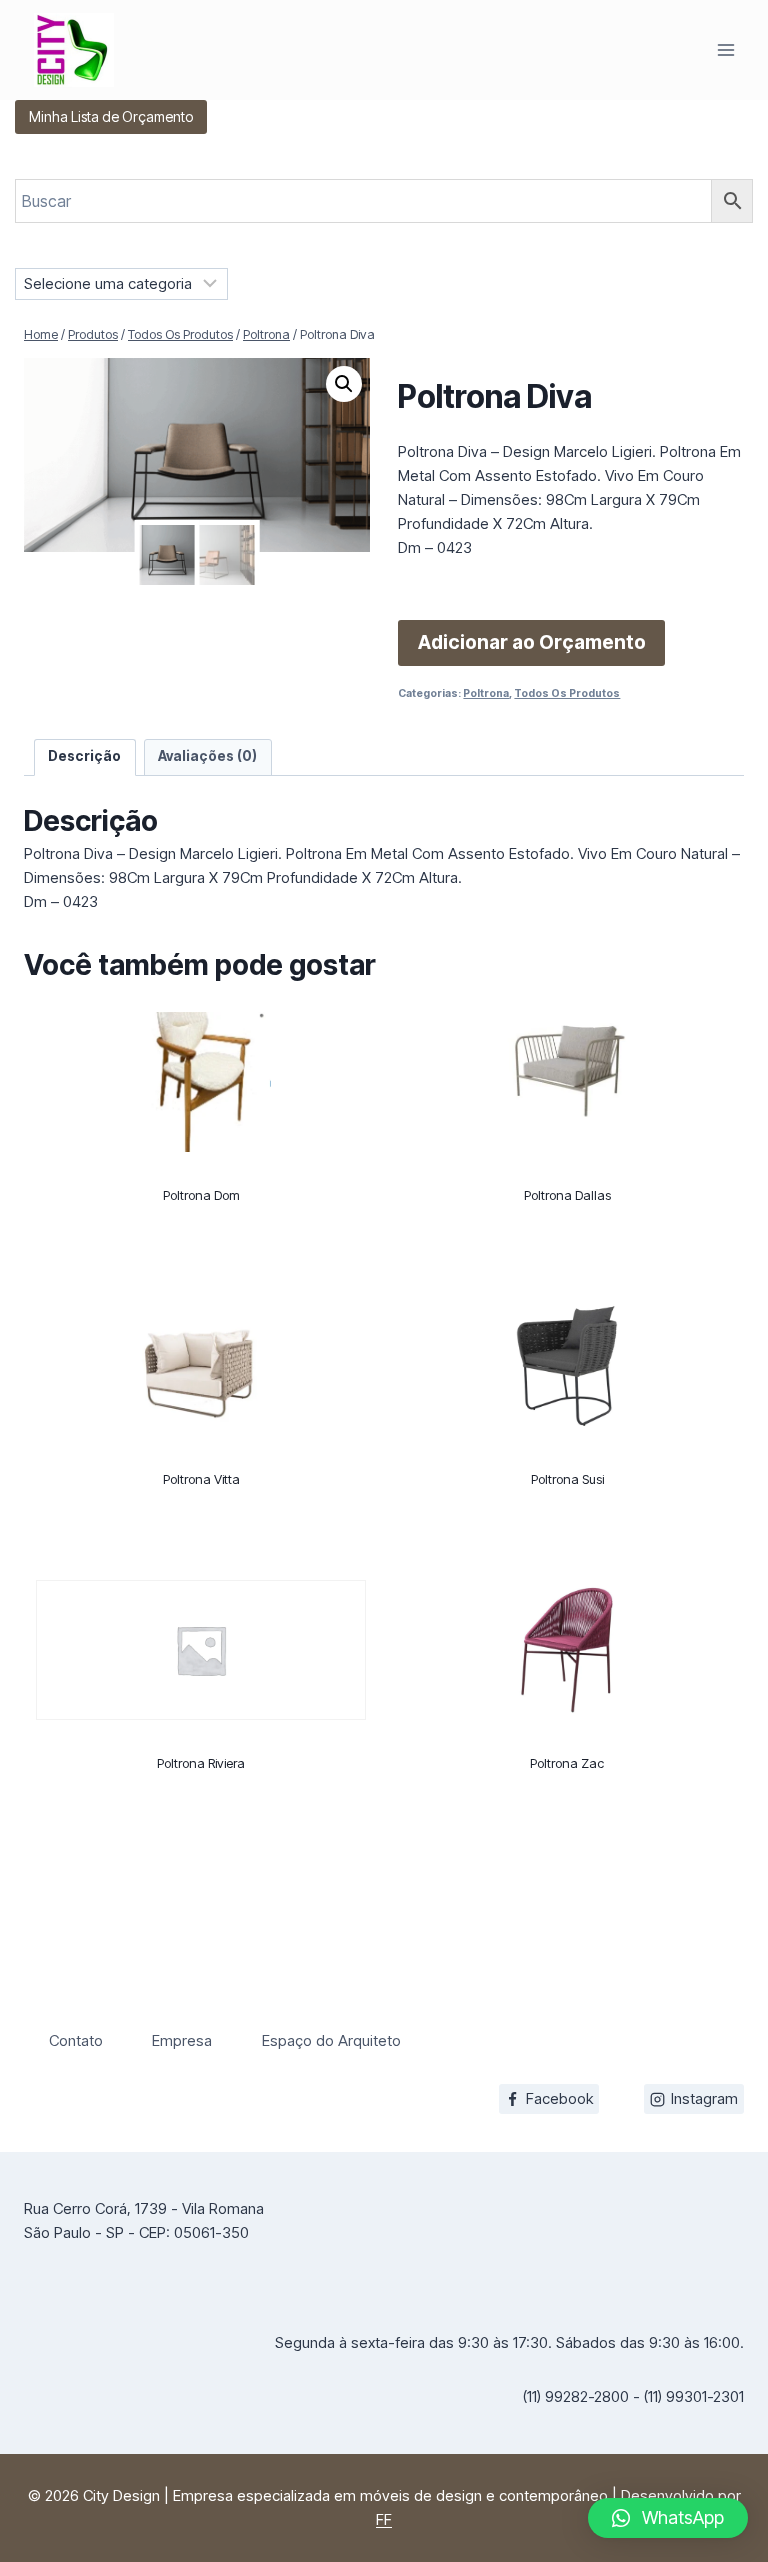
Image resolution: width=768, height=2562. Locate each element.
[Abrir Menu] (725, 49)
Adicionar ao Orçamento (532, 642)
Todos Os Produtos (567, 693)
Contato (76, 2040)
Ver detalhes (201, 1269)
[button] (344, 384)
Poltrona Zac (567, 1763)
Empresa (182, 2040)
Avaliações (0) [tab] (207, 756)
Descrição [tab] (84, 756)
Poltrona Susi (567, 1479)
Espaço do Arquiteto (331, 2040)
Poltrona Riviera (201, 1763)
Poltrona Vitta (201, 1479)
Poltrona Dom (201, 1195)
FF (384, 2519)
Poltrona (486, 693)
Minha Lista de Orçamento (111, 116)
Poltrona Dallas (567, 1195)
